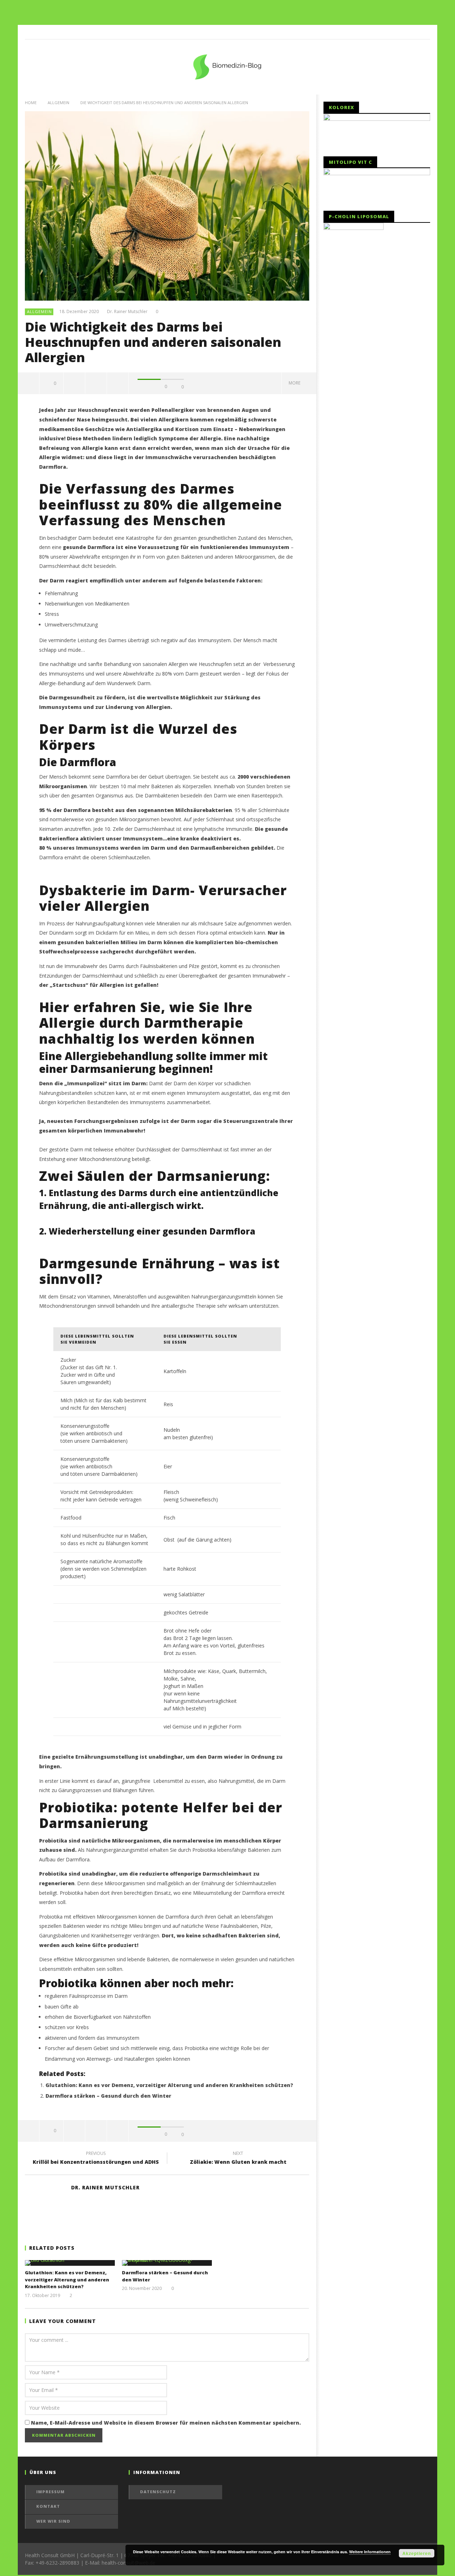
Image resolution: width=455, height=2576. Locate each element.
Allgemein (58, 103)
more (296, 383)
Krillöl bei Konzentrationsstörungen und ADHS (96, 2159)
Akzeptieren (417, 2553)
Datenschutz (158, 2492)
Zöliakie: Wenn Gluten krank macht (238, 2159)
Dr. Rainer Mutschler (127, 312)
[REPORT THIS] (74, 383)
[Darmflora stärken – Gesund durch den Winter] (167, 2263)
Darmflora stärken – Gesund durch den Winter (108, 2096)
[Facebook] (423, 32)
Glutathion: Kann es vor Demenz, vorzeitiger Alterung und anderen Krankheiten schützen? (169, 2085)
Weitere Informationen (370, 2552)
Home (31, 103)
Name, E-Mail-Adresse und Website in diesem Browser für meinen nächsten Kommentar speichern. (166, 2423)
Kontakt (48, 2506)
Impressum (50, 2492)
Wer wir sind (53, 2521)
